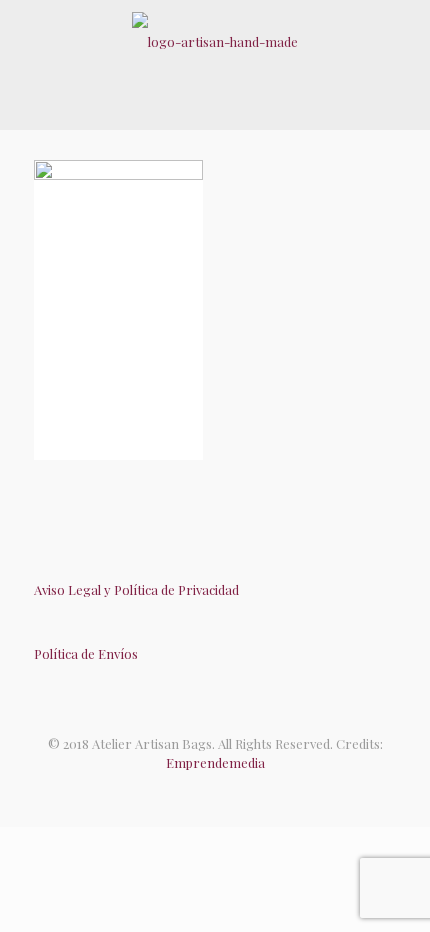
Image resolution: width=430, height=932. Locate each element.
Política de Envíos (86, 653)
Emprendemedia (215, 762)
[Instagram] (235, 792)
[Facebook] (194, 792)
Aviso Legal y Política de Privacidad (136, 589)
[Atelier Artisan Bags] (215, 40)
